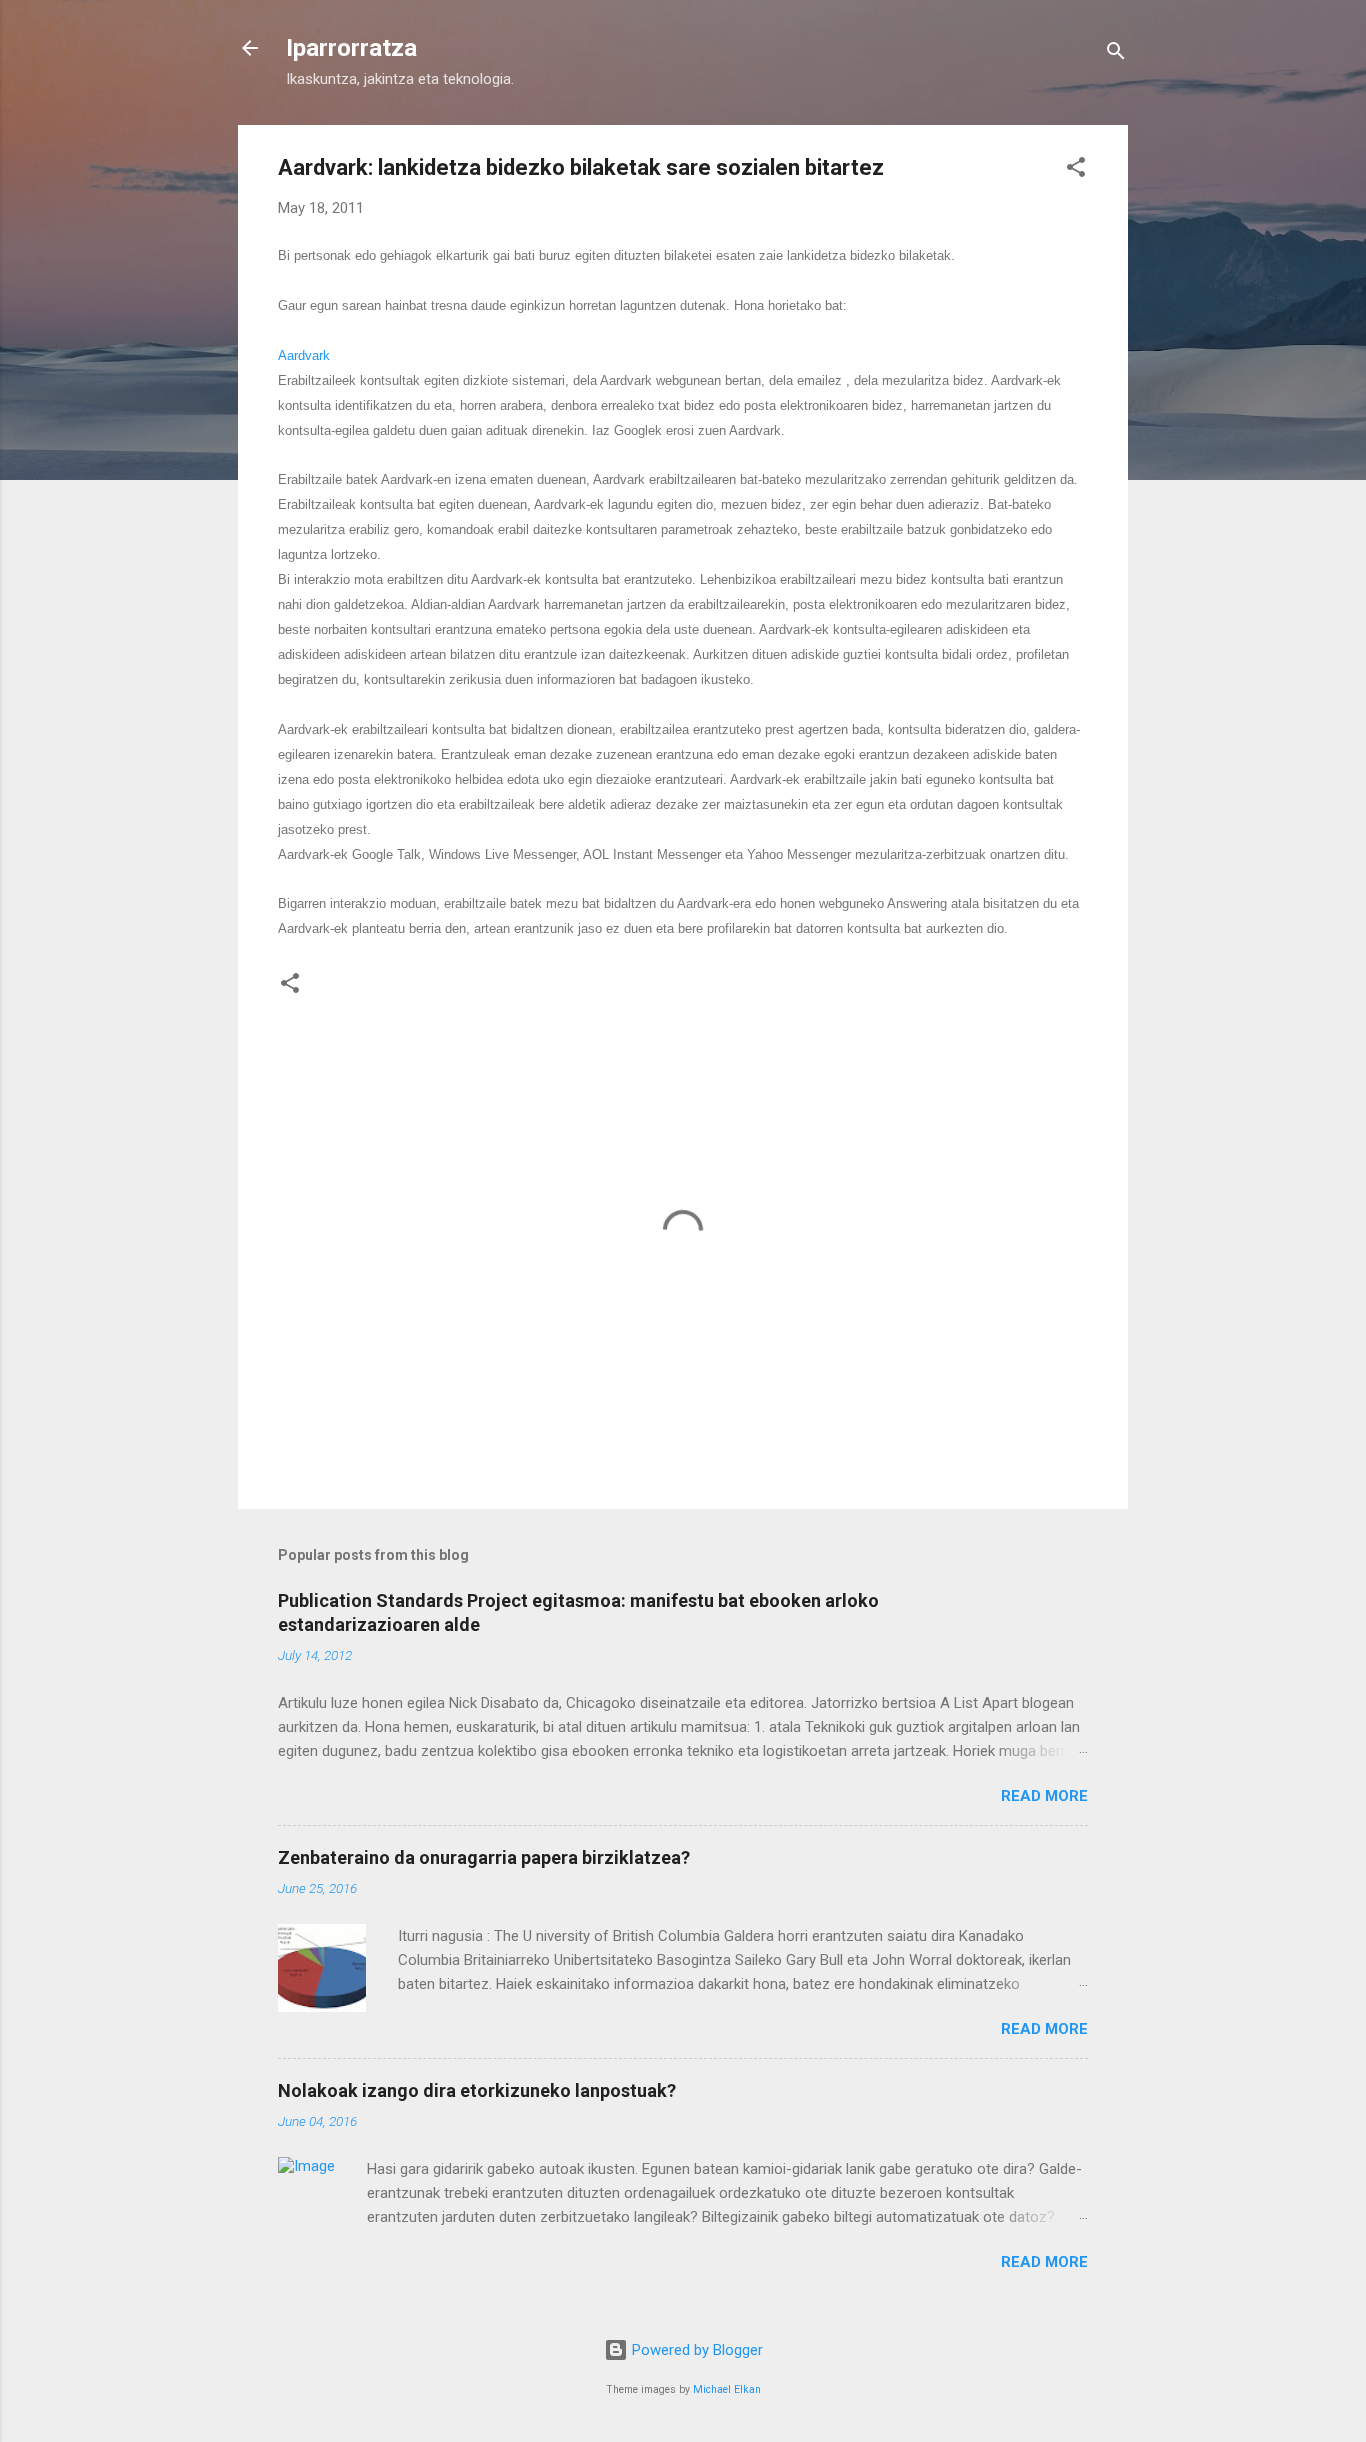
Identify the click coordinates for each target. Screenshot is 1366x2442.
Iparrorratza (351, 48)
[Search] (1116, 54)
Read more (1044, 1796)
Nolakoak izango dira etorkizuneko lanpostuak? (477, 2090)
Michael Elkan (727, 2389)
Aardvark (304, 355)
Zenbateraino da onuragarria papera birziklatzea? (484, 1857)
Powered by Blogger (695, 2350)
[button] (1076, 170)
